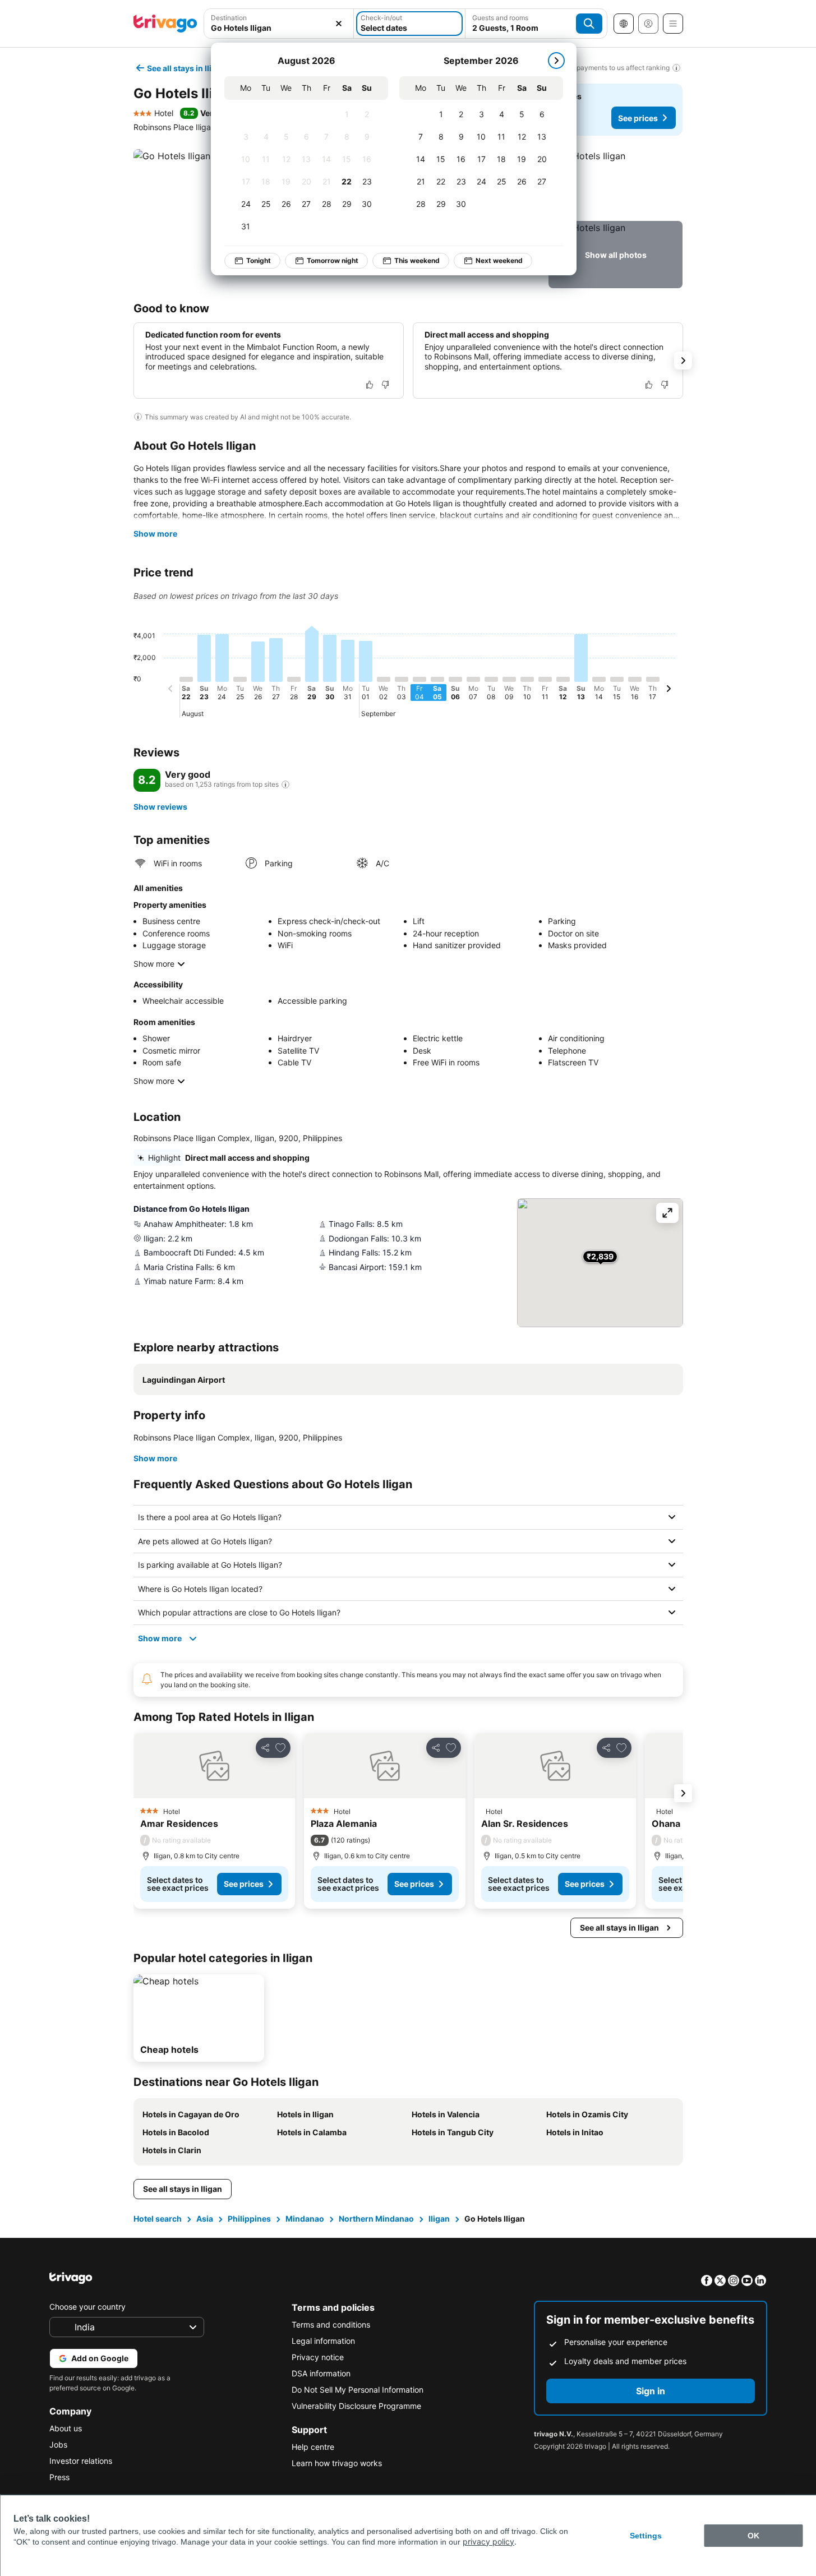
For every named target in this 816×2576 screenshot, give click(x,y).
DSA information (321, 2373)
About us (66, 2428)
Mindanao (305, 2219)
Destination (229, 18)
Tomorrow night (333, 260)
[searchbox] (279, 28)
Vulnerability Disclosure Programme (356, 2406)
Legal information (323, 2341)
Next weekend (499, 260)
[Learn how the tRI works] (285, 784)
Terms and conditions (331, 2325)
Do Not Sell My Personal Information (358, 2390)
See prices (638, 118)
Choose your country (87, 2307)
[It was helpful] (370, 385)
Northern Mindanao (376, 2219)
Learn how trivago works (337, 2463)
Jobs (58, 2445)
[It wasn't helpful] (385, 385)
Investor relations (81, 2461)
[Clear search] (339, 24)
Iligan (439, 2219)
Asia (205, 2219)
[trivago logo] (165, 24)
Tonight (259, 260)
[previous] (170, 690)
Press (59, 2477)
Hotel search (158, 2219)
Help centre (313, 2447)
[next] (556, 61)
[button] (279, 24)
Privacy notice (318, 2357)
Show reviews (160, 807)
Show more (155, 534)
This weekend (417, 260)
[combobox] (279, 24)
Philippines (249, 2219)
